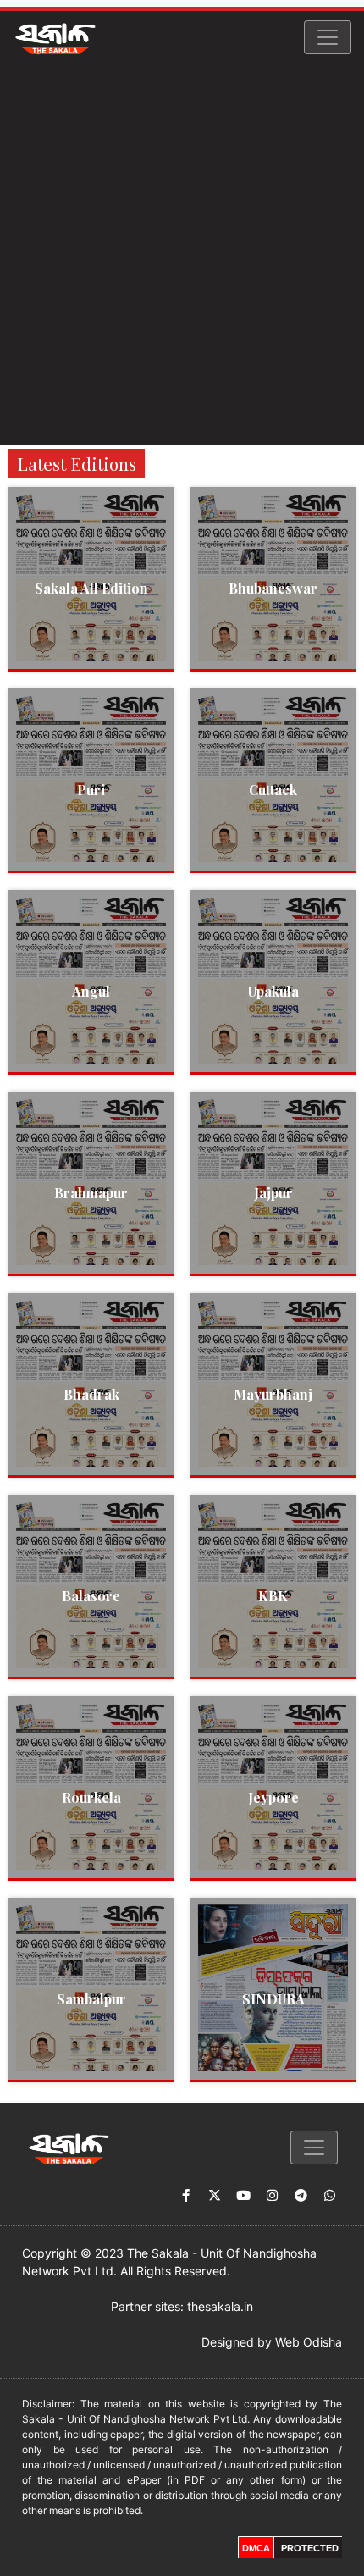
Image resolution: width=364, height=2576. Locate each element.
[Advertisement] (182, 254)
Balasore (91, 1596)
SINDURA (273, 1999)
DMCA (256, 2548)
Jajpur (273, 1193)
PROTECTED (310, 2548)
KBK (273, 1596)
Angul (91, 991)
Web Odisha (309, 2342)
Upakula (273, 991)
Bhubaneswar (273, 588)
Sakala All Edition (91, 588)
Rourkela (91, 1797)
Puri (91, 790)
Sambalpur (91, 1999)
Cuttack (273, 790)
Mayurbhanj (273, 1394)
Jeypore (273, 1797)
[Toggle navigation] (328, 37)
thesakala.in (220, 2306)
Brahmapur (91, 1193)
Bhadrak (91, 1394)
